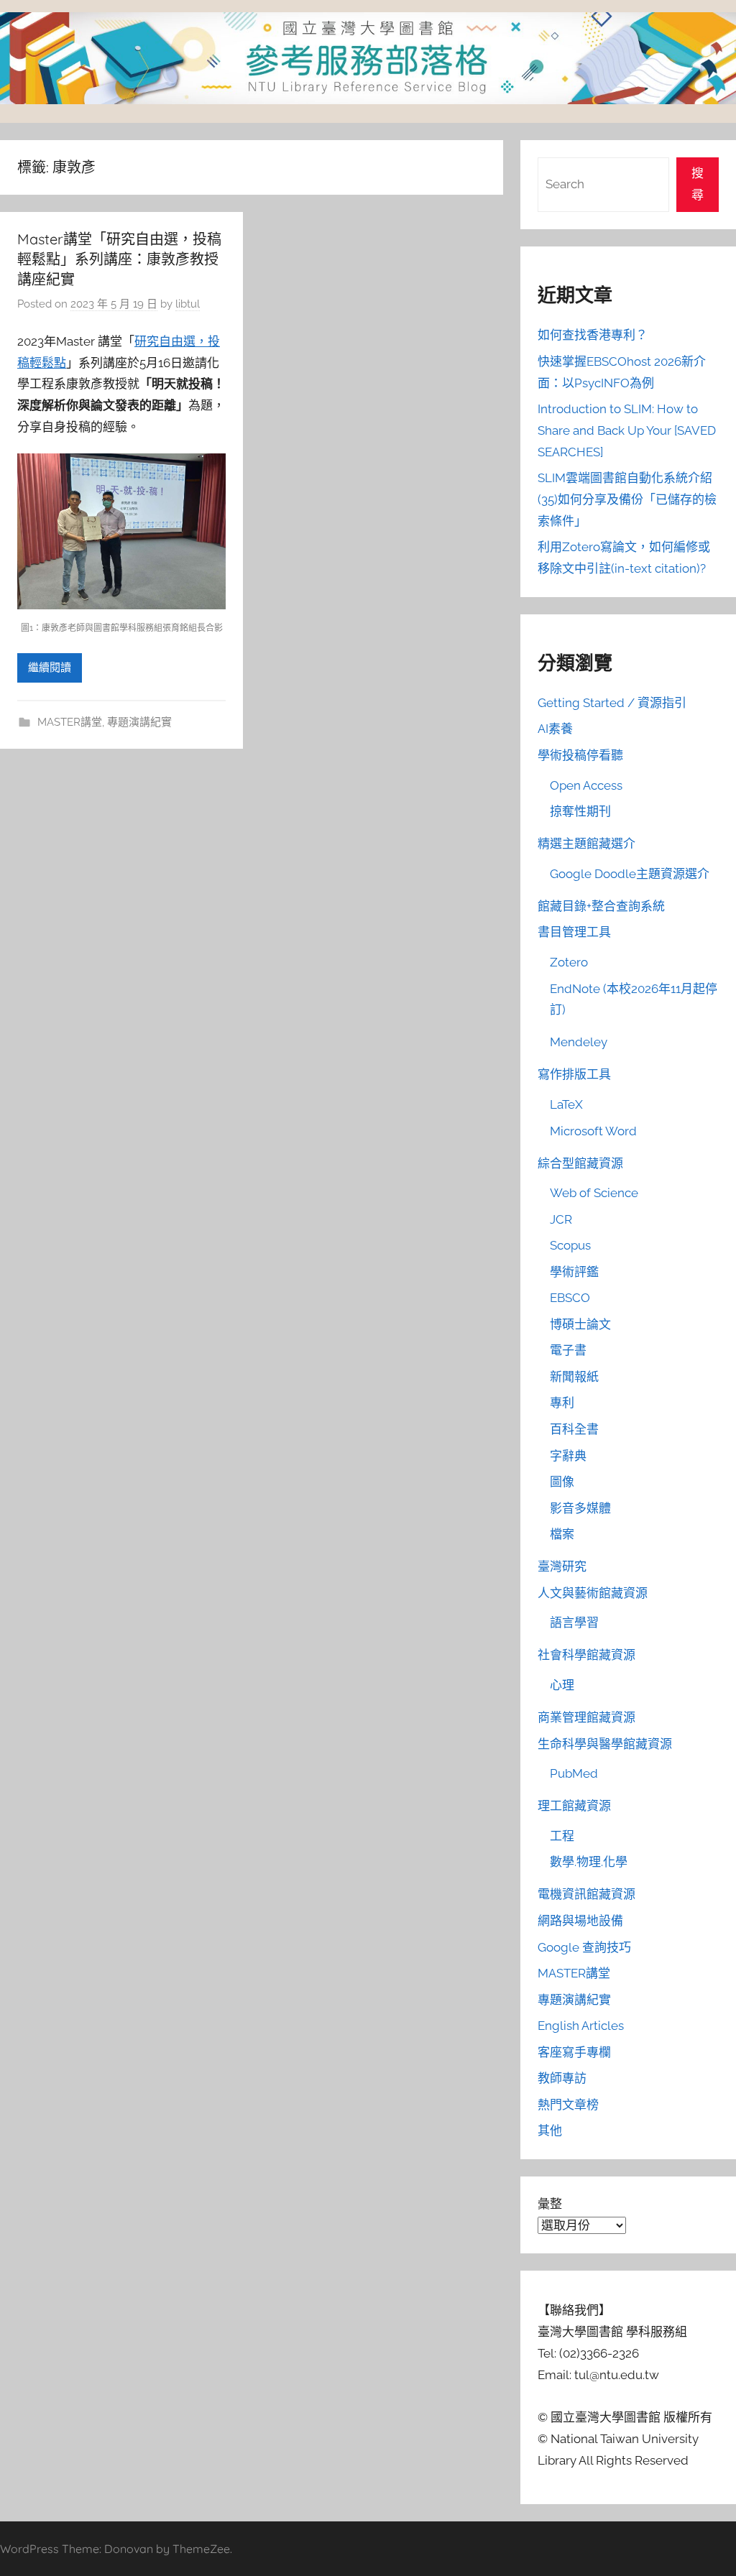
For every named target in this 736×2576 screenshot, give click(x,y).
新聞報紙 (574, 1377)
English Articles (581, 2026)
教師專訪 (562, 2078)
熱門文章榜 (568, 2105)
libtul (188, 304)
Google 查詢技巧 (584, 1947)
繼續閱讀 (50, 668)
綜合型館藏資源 (580, 1163)
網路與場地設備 (580, 1921)
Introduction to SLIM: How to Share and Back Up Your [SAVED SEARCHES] (627, 430)
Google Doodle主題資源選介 (630, 874)
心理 (562, 1685)
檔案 (562, 1534)
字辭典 (568, 1456)
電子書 (568, 1350)
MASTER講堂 (70, 722)
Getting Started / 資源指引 (612, 703)
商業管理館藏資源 (586, 1717)
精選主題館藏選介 (586, 844)
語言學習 (574, 1622)
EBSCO (570, 1298)
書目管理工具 (574, 932)
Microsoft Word (593, 1131)
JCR (561, 1219)
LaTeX (566, 1104)
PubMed (574, 1773)
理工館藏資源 (574, 1806)
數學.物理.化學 (589, 1862)
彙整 (550, 2204)
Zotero (569, 962)
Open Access (586, 785)
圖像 (562, 1482)
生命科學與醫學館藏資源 (605, 1744)
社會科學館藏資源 (586, 1655)
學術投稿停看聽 (580, 755)
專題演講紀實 (139, 722)
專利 (562, 1403)
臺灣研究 (562, 1566)
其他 (550, 2130)
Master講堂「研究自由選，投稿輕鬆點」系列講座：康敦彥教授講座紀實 (119, 259)
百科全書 (574, 1429)
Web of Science (594, 1193)
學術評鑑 (574, 1272)
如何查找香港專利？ (593, 335)
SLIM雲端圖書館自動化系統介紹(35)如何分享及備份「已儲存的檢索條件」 (627, 499)
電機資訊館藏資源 (586, 1894)
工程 (562, 1836)
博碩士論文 (580, 1324)
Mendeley (579, 1042)
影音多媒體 (580, 1508)
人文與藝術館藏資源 (593, 1593)
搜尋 (698, 184)
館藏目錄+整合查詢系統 (601, 906)
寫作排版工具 (574, 1074)
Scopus (570, 1245)
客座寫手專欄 (574, 2052)
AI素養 (555, 729)
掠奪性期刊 (580, 811)
